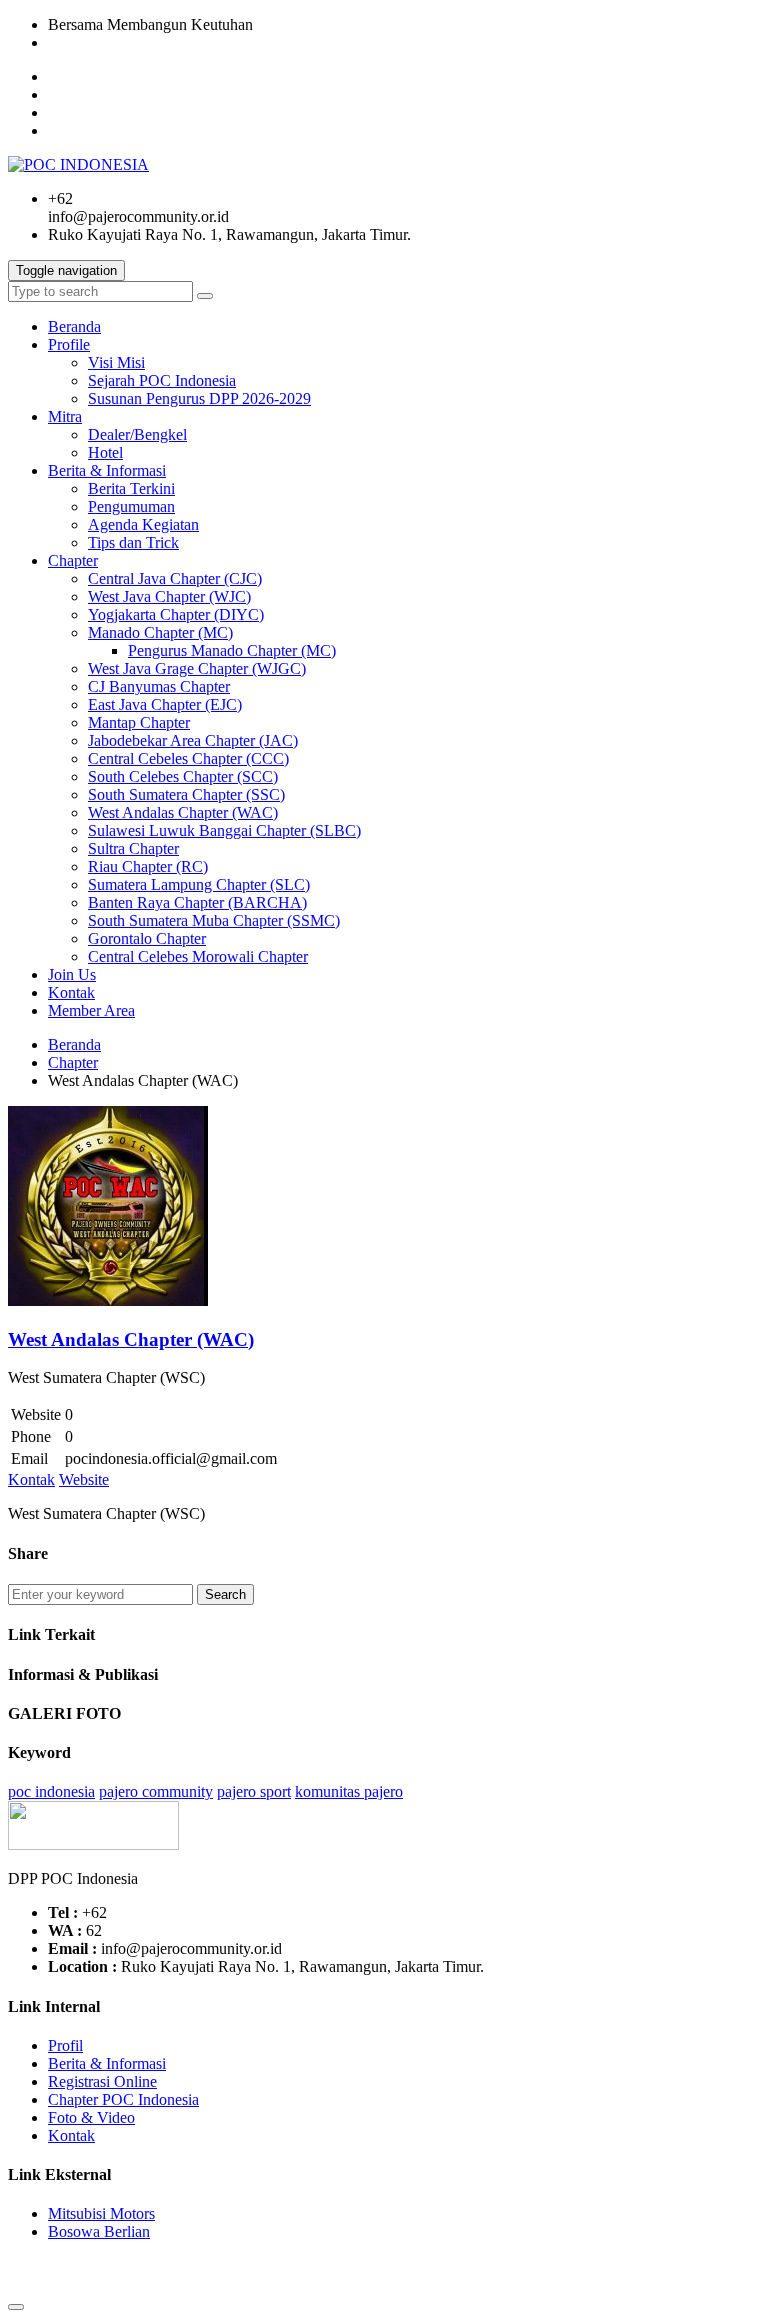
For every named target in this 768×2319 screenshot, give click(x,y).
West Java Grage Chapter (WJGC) (197, 668)
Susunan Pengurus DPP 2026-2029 (199, 398)
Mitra (65, 416)
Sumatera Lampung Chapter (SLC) (199, 884)
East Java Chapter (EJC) (165, 704)
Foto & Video (91, 2117)
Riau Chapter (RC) (148, 866)
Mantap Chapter (139, 722)
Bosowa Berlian (99, 2231)
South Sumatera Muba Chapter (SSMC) (214, 920)
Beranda (74, 326)
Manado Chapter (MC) (160, 632)
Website (84, 1479)
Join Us (72, 974)
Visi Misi (116, 362)
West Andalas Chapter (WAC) (183, 812)
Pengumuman (131, 506)
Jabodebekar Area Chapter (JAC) (193, 740)
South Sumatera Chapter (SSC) (186, 794)
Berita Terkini (131, 488)
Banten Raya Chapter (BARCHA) (197, 902)
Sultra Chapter (133, 848)
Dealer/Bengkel (137, 434)
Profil (65, 2045)
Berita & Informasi (107, 470)
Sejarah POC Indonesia (162, 380)
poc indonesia (51, 1791)
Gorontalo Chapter (147, 938)
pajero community (156, 1791)
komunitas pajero (349, 1791)
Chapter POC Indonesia (123, 2099)
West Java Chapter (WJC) (169, 596)
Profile (69, 344)
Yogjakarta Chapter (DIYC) (176, 614)
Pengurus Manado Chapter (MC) (232, 650)
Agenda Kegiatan (143, 524)
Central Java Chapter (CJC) (175, 578)
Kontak (71, 992)
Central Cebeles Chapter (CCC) (188, 758)
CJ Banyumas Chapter (159, 686)
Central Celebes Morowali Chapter (198, 956)
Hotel (105, 452)
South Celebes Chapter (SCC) (183, 776)
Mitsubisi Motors (101, 2213)
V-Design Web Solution (175, 2283)
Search (225, 1594)
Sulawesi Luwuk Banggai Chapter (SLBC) (224, 830)
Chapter (73, 560)
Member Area (91, 1010)
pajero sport (254, 1791)
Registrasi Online (102, 2081)
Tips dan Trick (133, 542)
